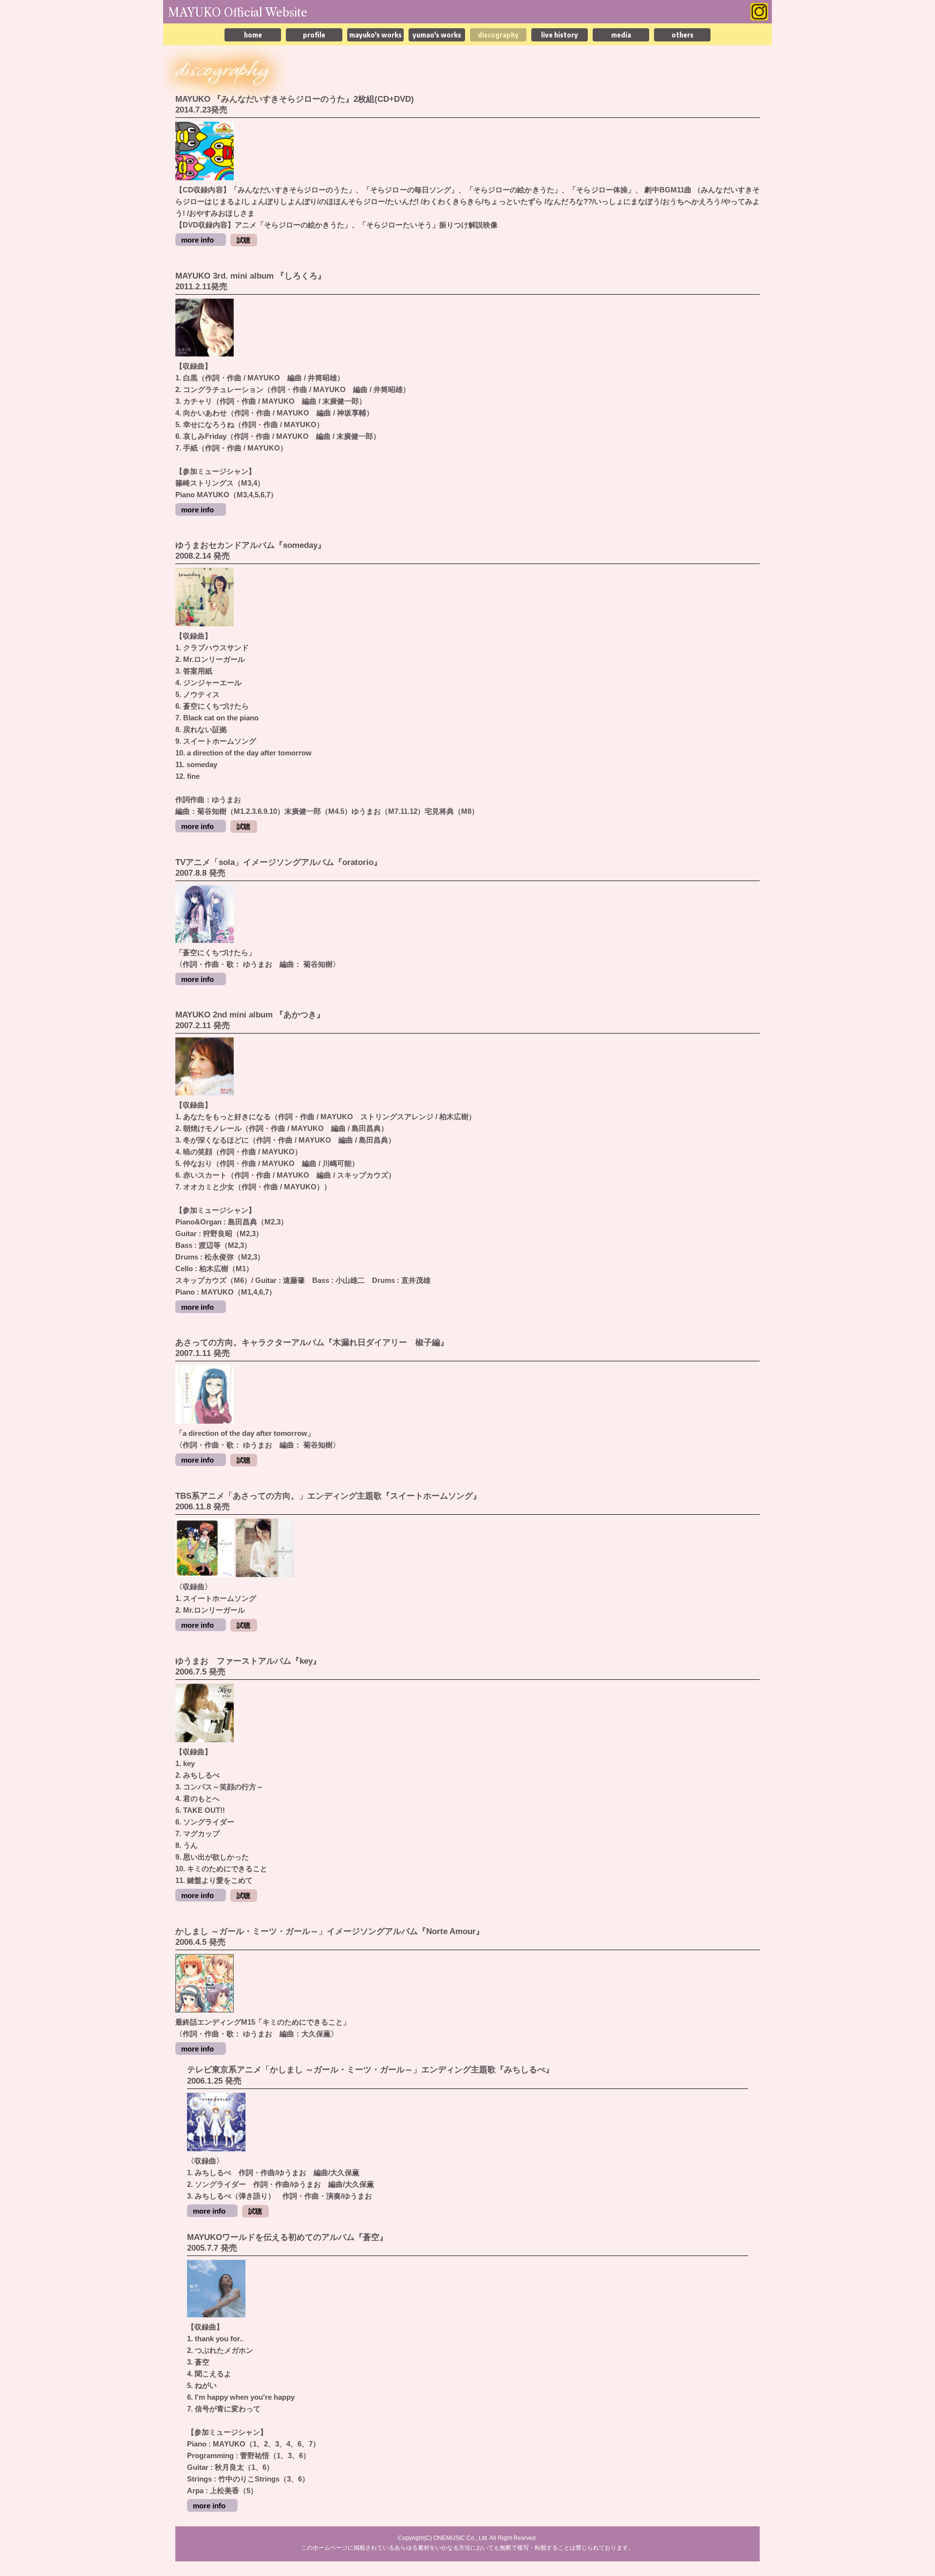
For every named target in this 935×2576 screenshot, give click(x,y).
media (621, 35)
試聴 (243, 240)
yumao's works (437, 35)
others (683, 35)
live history (560, 35)
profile (314, 35)
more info (197, 240)
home (253, 35)
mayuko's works (375, 35)
